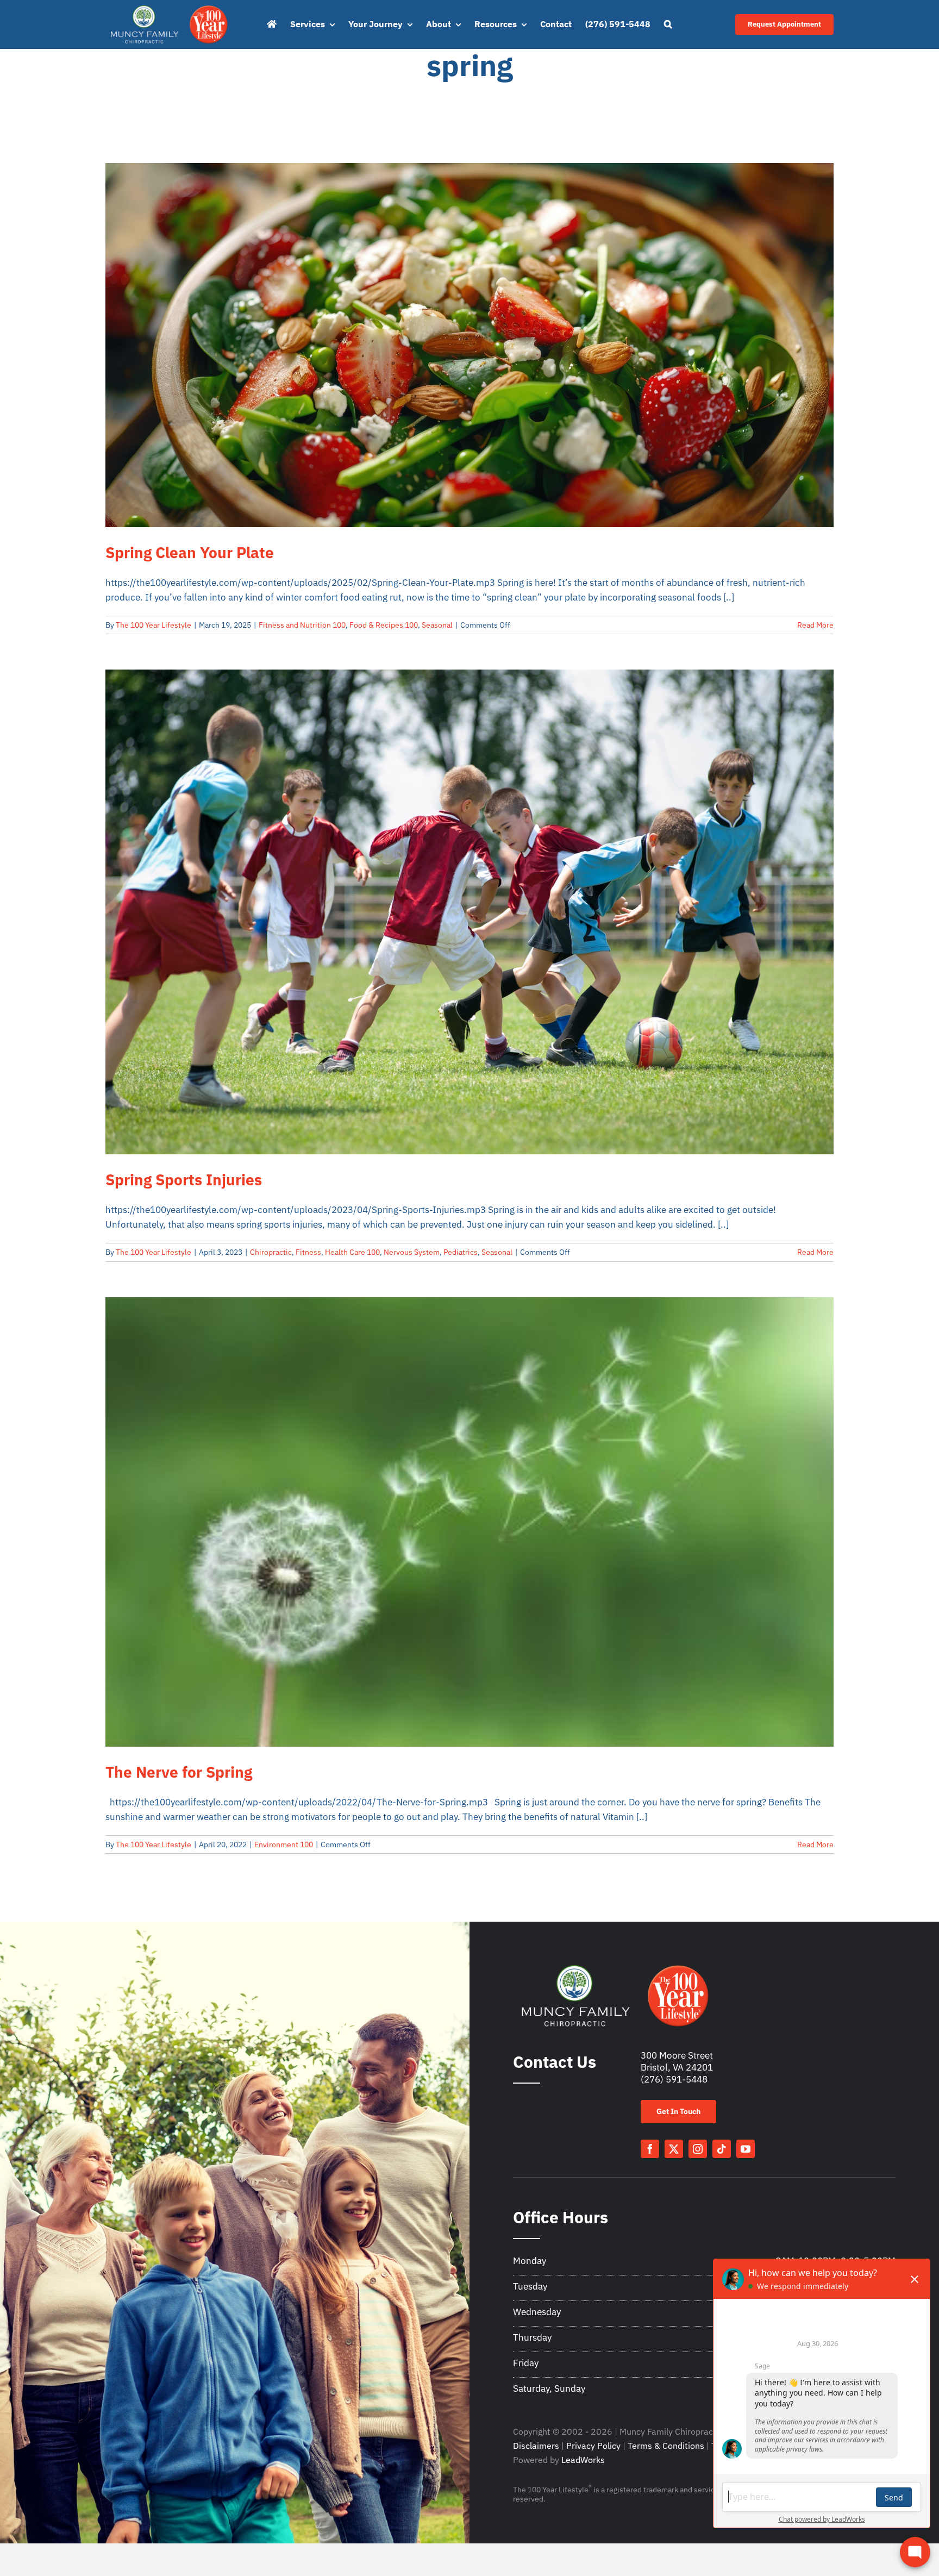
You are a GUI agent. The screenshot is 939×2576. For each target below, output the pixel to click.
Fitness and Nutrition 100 (302, 625)
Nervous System (412, 1252)
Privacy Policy (593, 2446)
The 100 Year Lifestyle (154, 625)
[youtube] (746, 2149)
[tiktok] (722, 2149)
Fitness (308, 1252)
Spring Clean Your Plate (190, 552)
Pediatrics (461, 1252)
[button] (668, 24)
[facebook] (650, 2149)
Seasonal (437, 625)
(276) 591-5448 (674, 2079)
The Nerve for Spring (179, 1772)
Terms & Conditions (666, 2446)
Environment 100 (284, 1845)
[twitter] (674, 2149)
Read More (815, 625)
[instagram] (698, 2149)
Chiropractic (271, 1252)
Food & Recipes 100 (384, 625)
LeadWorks (583, 2460)
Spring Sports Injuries (184, 1180)
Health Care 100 (352, 1252)
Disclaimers (536, 2446)
